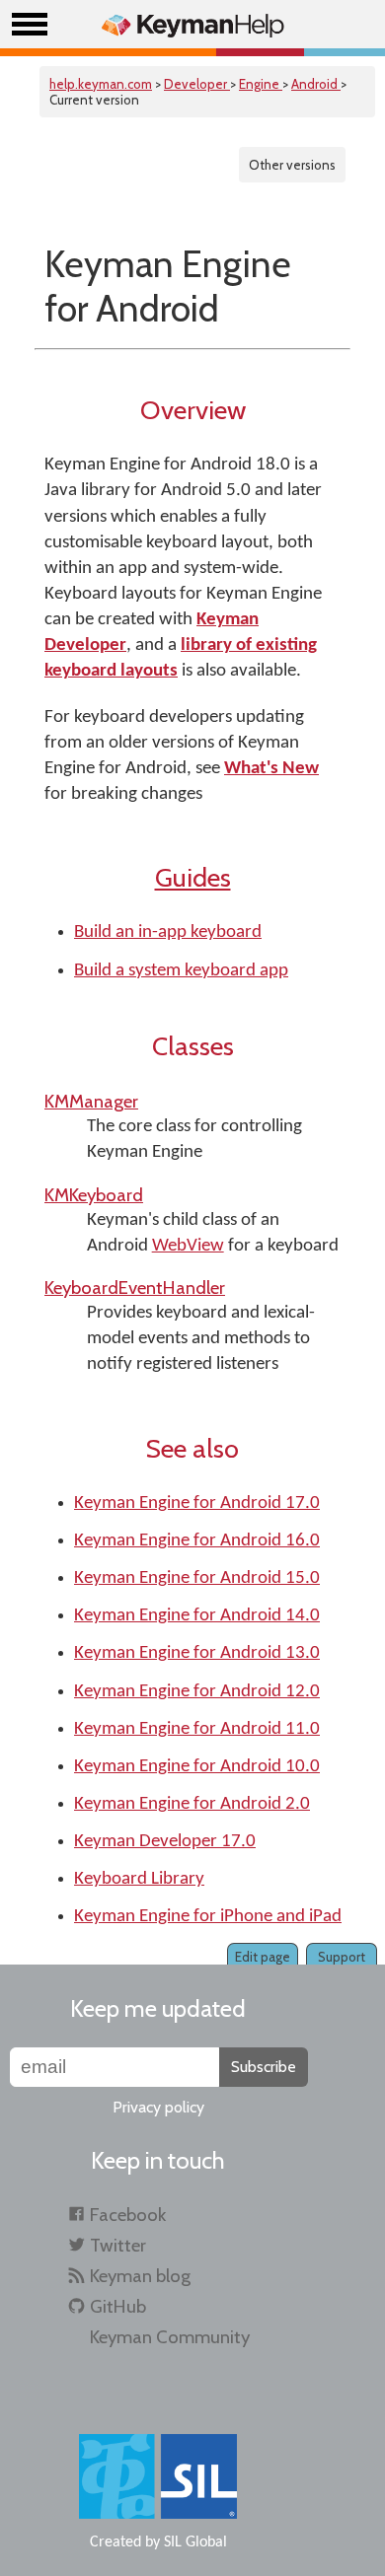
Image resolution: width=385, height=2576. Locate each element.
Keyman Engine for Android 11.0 (197, 1729)
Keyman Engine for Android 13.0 (197, 1653)
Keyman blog (140, 2276)
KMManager (91, 1101)
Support (342, 1957)
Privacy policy (158, 2107)
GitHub (118, 2306)
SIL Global (195, 2542)
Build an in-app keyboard (168, 932)
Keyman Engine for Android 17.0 (197, 1503)
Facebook (128, 2215)
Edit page (263, 1957)
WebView (188, 1246)
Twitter (118, 2245)
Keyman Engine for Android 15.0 (197, 1578)
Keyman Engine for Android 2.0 (192, 1804)
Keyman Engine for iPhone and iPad (208, 1917)
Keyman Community (170, 2337)
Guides (193, 877)
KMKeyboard (94, 1195)
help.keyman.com (101, 84)
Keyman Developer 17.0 (165, 1842)
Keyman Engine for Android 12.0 (197, 1692)
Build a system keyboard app (181, 971)
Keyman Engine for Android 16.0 (197, 1541)
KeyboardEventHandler (135, 1288)
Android (316, 84)
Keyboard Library (139, 1879)
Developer (197, 84)
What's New (271, 769)
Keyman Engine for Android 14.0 (197, 1616)
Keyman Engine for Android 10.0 (197, 1767)
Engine (261, 84)
